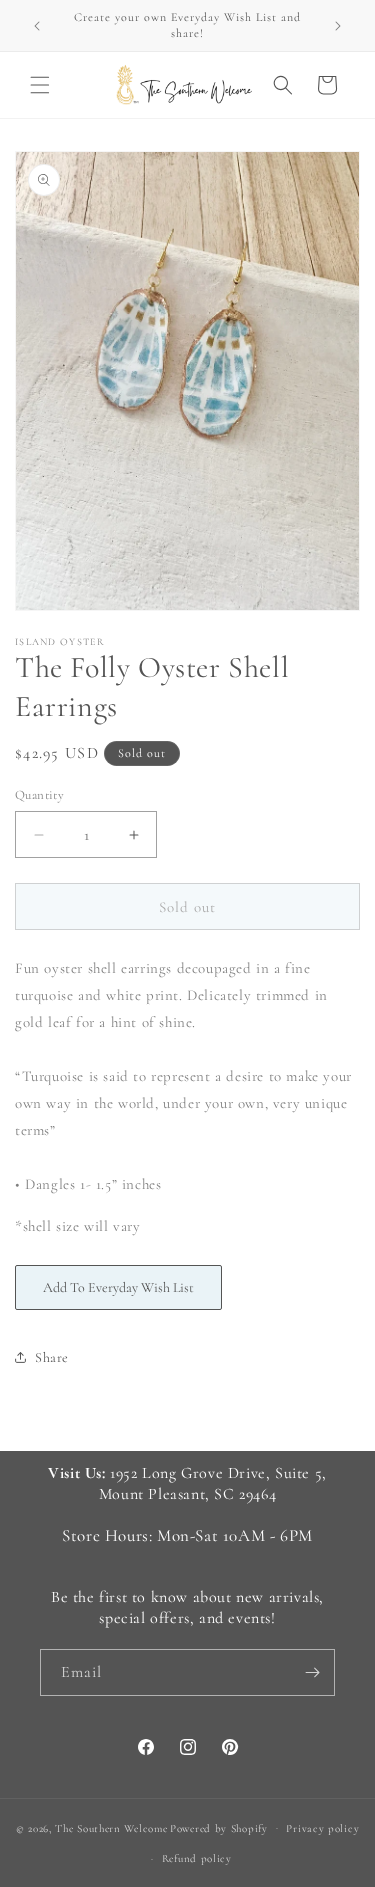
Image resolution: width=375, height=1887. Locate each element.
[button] (40, 85)
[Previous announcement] (37, 26)
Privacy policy (322, 1828)
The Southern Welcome (111, 1827)
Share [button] (52, 1357)
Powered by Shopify (219, 1827)
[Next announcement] (338, 26)
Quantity (39, 795)
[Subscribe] (312, 1672)
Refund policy (197, 1858)
